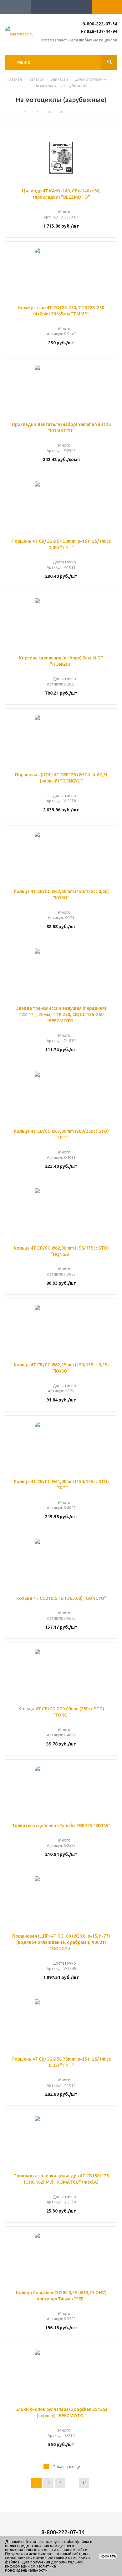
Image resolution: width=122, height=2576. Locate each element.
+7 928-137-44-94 (99, 31)
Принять (108, 2556)
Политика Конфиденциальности (30, 2568)
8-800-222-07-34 (100, 24)
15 (84, 2483)
